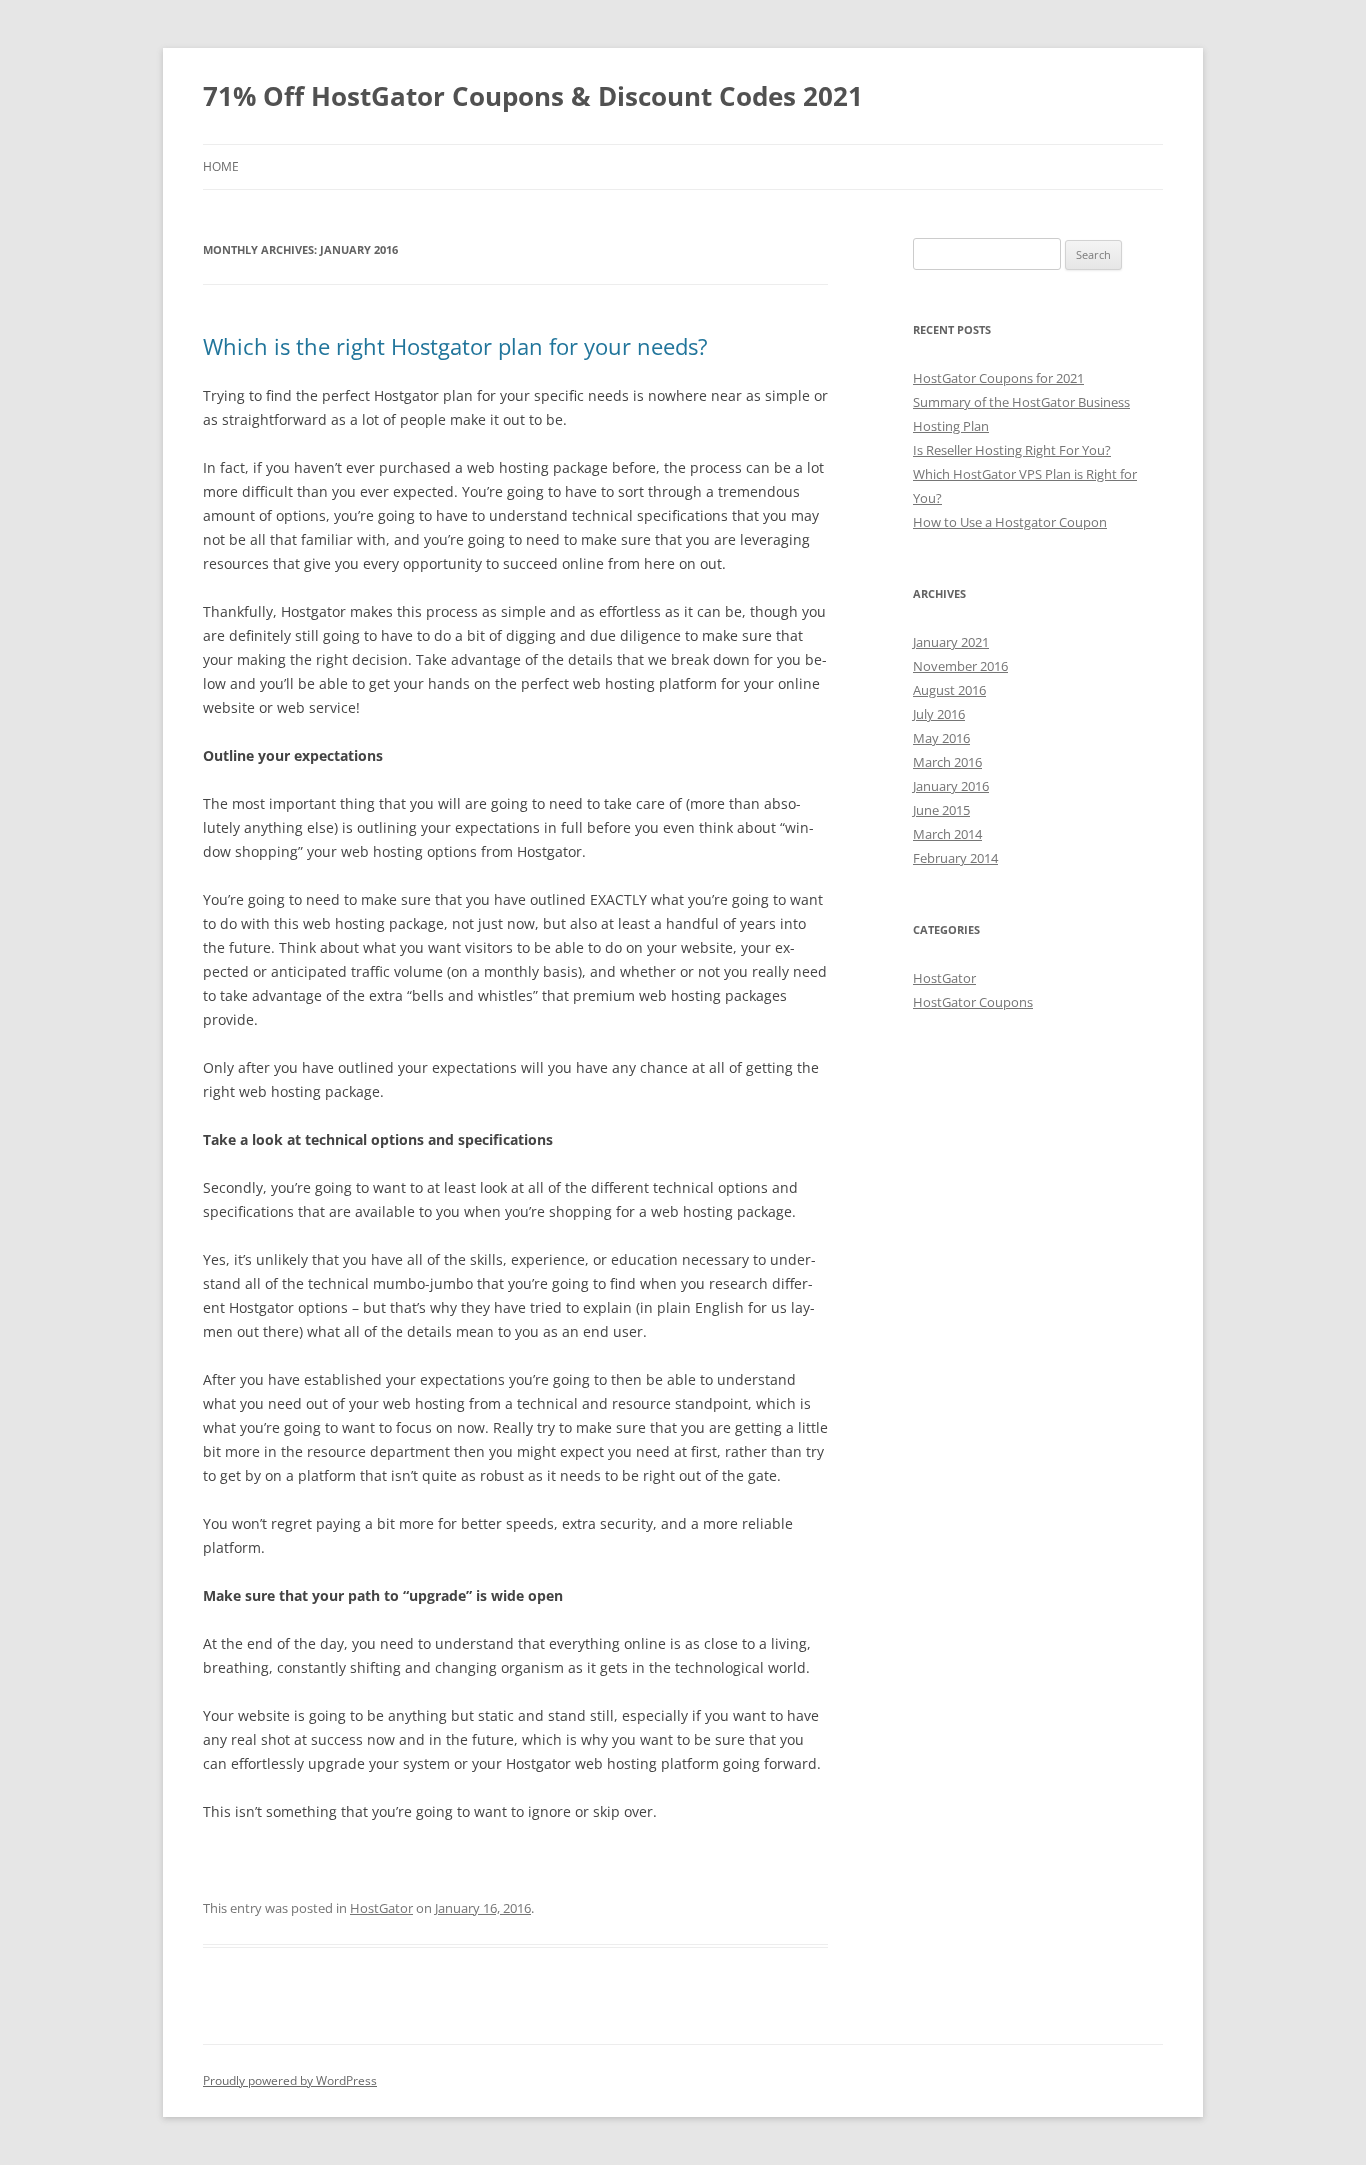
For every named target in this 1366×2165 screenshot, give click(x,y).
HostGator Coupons (973, 1002)
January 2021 (951, 642)
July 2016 (939, 714)
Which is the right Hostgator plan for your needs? (455, 346)
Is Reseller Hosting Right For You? (1012, 450)
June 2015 (941, 810)
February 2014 (955, 858)
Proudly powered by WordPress (290, 2080)
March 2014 (947, 834)
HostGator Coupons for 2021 (998, 378)
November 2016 (960, 666)
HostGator (381, 1908)
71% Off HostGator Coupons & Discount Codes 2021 (533, 96)
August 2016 (949, 690)
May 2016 (941, 738)
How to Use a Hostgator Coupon (1010, 522)
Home (221, 166)
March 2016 (947, 762)
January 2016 (951, 786)
